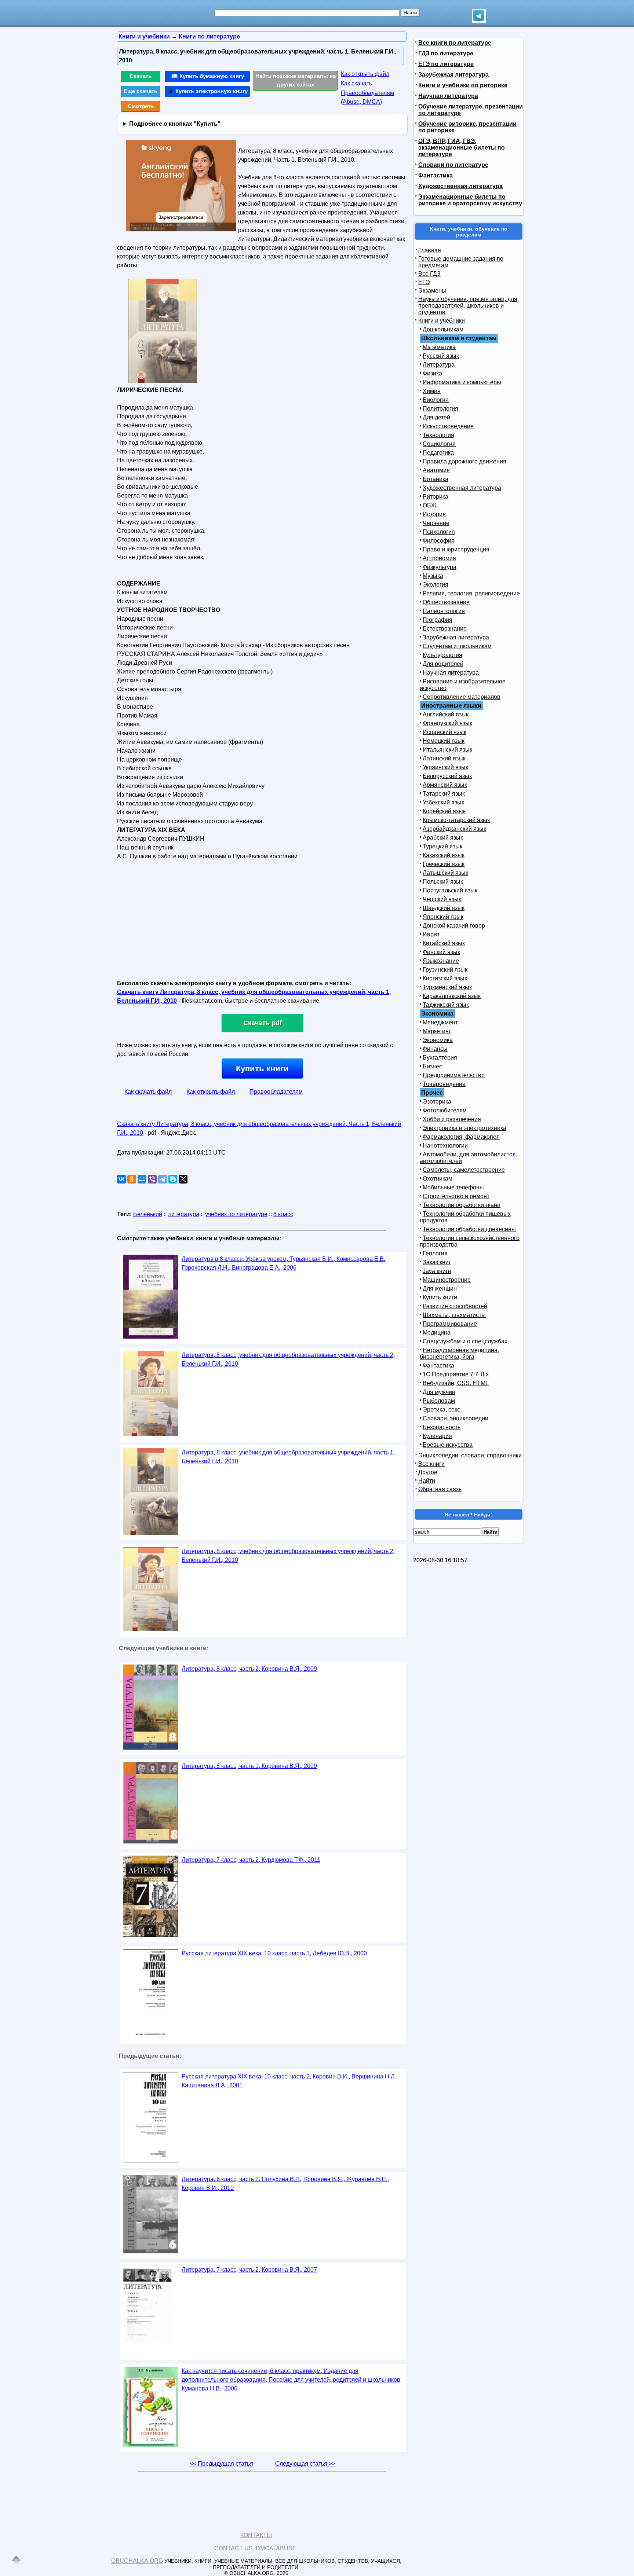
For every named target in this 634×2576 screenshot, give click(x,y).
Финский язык (441, 952)
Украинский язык (445, 767)
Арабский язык (443, 838)
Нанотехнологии (445, 1146)
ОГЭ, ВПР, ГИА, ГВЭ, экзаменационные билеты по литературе (462, 148)
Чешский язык (442, 899)
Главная (430, 250)
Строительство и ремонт (456, 1196)
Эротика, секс (441, 1410)
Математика (439, 347)
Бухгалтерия (440, 1058)
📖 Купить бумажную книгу (207, 76)
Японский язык (443, 917)
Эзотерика (437, 1102)
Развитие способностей (455, 1306)
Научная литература (448, 96)
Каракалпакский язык (452, 996)
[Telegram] (163, 1179)
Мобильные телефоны (453, 1187)
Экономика (438, 1040)
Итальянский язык (447, 750)
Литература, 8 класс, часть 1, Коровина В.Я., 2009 (249, 1766)
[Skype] (173, 1179)
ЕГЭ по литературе (446, 64)
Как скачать (356, 83)
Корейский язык (444, 811)
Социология (439, 444)
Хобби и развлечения (452, 1119)
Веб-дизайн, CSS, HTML (456, 1383)
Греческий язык (444, 864)
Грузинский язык (445, 970)
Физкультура (440, 567)
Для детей (436, 417)
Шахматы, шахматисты (454, 1315)
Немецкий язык (444, 741)
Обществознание (446, 602)
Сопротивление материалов (462, 697)
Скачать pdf (263, 1023)
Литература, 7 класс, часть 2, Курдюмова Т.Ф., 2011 (251, 1860)
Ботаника (436, 479)
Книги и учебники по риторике (463, 85)
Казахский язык (444, 855)
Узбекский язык (443, 802)
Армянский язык (445, 785)
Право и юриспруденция (456, 549)
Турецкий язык (442, 846)
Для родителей (443, 664)
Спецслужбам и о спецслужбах (465, 1341)
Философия (439, 541)
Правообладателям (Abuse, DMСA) (367, 97)
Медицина (437, 1333)
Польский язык (443, 882)
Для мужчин (439, 1392)
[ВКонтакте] (121, 1179)
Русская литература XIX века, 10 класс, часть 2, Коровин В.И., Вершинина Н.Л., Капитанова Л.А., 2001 (290, 2081)
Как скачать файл (148, 1092)
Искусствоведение (448, 426)
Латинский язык (444, 758)
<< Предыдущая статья (221, 2464)
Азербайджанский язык (454, 829)
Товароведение (444, 1084)
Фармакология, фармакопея (461, 1137)
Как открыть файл (365, 74)
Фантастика (436, 175)
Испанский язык (444, 732)
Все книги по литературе (455, 43)
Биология (436, 400)
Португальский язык (450, 890)
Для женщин (440, 1289)
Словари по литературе (453, 165)
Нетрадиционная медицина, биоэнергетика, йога (459, 1353)
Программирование (450, 1324)
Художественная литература (460, 186)
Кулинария (437, 1436)
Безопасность (442, 1427)
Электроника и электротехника (464, 1128)
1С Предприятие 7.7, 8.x (456, 1374)
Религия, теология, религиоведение (471, 593)
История (434, 514)
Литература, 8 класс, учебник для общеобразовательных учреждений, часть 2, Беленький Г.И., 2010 (288, 1359)
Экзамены (432, 291)
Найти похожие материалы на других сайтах (296, 80)
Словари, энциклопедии (456, 1418)
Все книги (431, 1464)
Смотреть (141, 106)
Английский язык (446, 714)
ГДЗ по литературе (446, 53)
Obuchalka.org (137, 2561)
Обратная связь (440, 1489)
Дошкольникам (443, 329)
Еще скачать (141, 91)
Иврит (431, 934)
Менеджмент (440, 1022)
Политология (440, 409)
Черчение (436, 523)
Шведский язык (444, 908)
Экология (436, 585)
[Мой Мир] (142, 1179)
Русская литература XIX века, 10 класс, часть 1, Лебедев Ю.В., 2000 (274, 1953)
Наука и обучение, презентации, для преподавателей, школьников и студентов (468, 306)
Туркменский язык (447, 987)
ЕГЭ (424, 282)
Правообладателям (276, 1092)
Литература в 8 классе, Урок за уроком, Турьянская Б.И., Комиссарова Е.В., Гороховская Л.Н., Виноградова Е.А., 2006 (284, 1263)
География (438, 620)
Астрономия (439, 558)
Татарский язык (444, 794)
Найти (427, 1481)
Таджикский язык (446, 1005)
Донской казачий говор (454, 926)
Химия (432, 391)
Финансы (435, 1049)
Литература (439, 365)
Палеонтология (444, 611)
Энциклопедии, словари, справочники (470, 1455)
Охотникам (438, 1179)
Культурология (442, 655)
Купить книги (262, 1069)
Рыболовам (439, 1401)
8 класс (283, 1214)
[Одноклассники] (132, 1179)
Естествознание (445, 629)
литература (184, 1214)
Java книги (437, 1271)
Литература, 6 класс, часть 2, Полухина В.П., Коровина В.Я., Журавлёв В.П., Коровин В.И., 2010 (285, 2184)
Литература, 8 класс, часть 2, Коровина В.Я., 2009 (249, 1669)
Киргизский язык (445, 978)
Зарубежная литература (453, 75)
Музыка (433, 576)
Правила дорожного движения (464, 461)
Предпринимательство (454, 1075)
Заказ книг (437, 1262)
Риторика (436, 497)
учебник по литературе (236, 1214)
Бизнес (432, 1066)
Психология (439, 532)
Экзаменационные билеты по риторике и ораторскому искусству (470, 200)
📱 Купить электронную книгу (207, 91)
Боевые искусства (448, 1445)
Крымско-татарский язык (456, 820)
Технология (438, 435)
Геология (435, 1253)
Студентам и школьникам (457, 646)
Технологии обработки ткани (462, 1205)
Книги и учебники (442, 321)
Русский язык (441, 356)
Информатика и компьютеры (462, 382)
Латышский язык (445, 873)
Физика (432, 373)
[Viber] (152, 1179)
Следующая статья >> (305, 2464)
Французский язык (447, 723)
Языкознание (441, 961)
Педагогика (438, 453)
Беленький (148, 1214)
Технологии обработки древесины (469, 1229)
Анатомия (436, 470)
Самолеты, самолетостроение (464, 1170)
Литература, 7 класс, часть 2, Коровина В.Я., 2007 (249, 2270)
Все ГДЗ (429, 274)
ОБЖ (430, 505)
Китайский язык (444, 943)
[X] (183, 1179)
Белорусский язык (447, 776)
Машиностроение (447, 1280)
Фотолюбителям (445, 1110)
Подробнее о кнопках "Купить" (175, 124)
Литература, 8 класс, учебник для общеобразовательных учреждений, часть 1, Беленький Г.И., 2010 (288, 1457)
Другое (428, 1472)
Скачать (141, 76)
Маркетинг (437, 1031)
